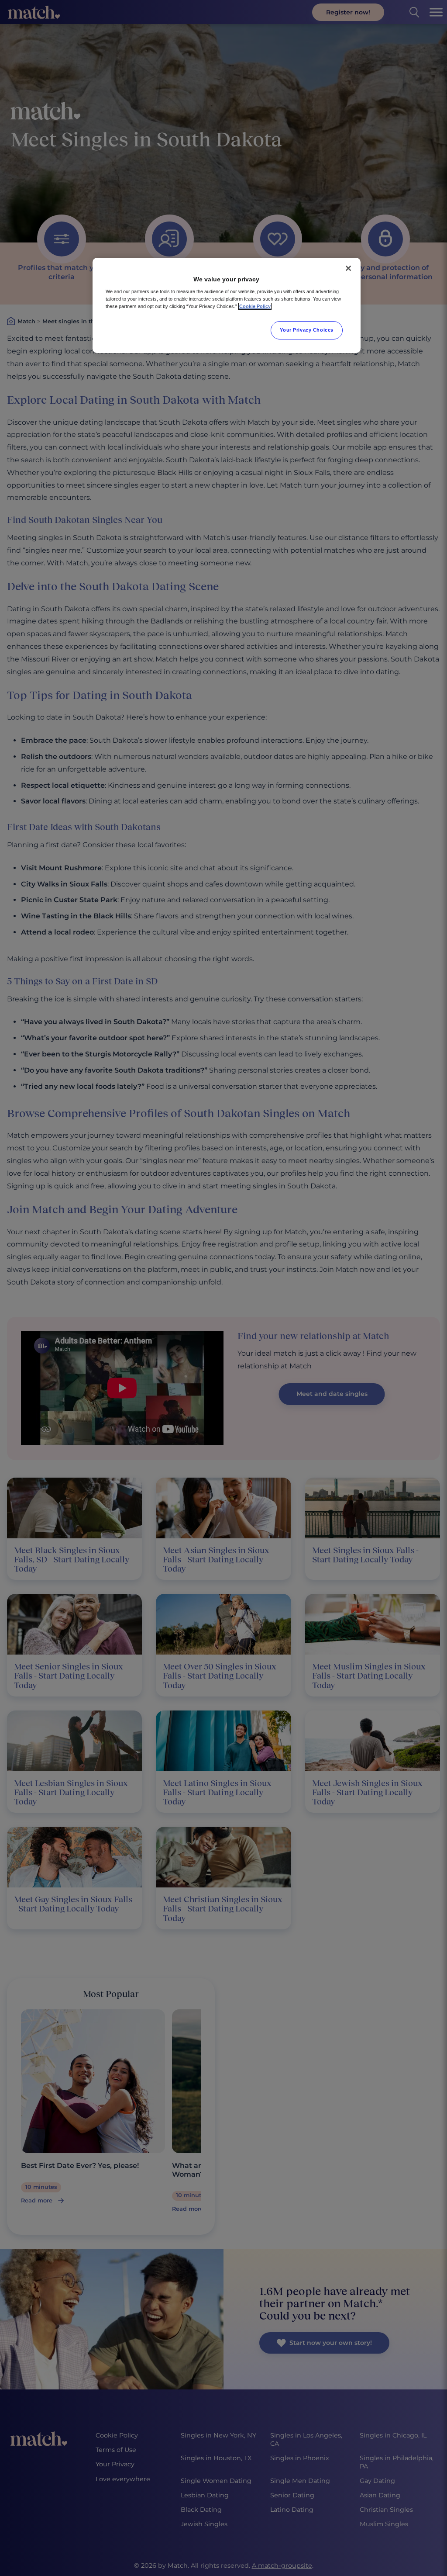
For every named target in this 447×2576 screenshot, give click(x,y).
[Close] (348, 268)
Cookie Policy (255, 306)
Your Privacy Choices (306, 330)
